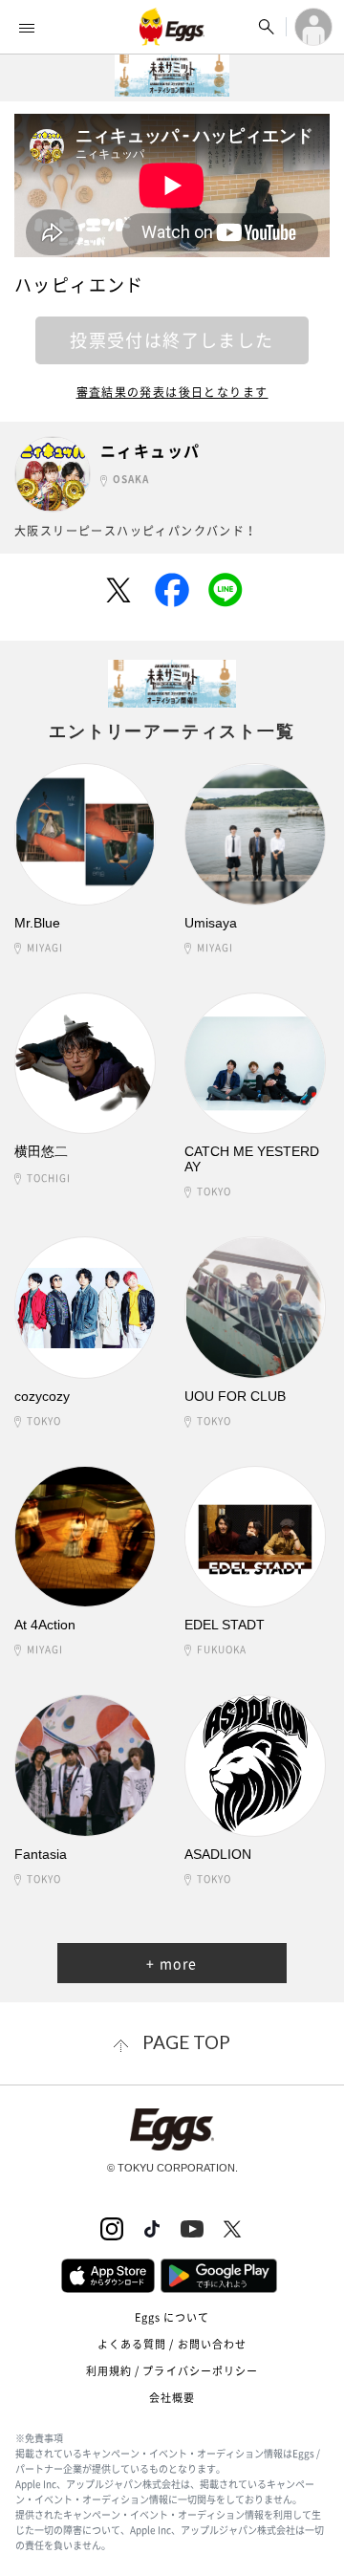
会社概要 (172, 2398)
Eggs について (172, 2317)
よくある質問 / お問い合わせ (172, 2344)
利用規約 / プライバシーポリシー (172, 2371)
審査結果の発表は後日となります (172, 392)
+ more (172, 1963)
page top (186, 2042)
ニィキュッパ (150, 451)
